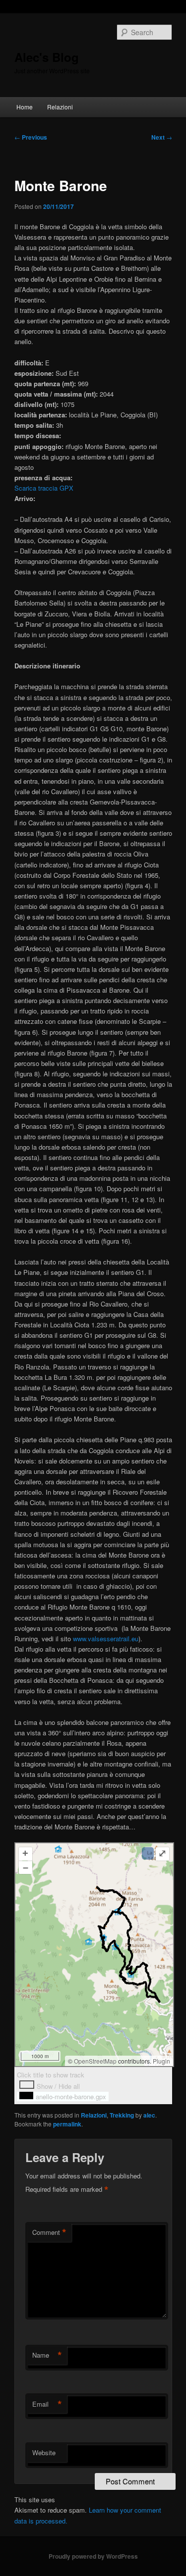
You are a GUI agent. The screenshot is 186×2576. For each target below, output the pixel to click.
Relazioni (60, 107)
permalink (67, 2124)
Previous (31, 137)
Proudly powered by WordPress (93, 2556)
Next (162, 137)
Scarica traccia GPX (44, 488)
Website (44, 2452)
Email (47, 2404)
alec (149, 2115)
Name (47, 2355)
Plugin (161, 2061)
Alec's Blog (47, 57)
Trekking (122, 2115)
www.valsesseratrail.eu (106, 1639)
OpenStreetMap (95, 2061)
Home (25, 107)
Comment (49, 2232)
